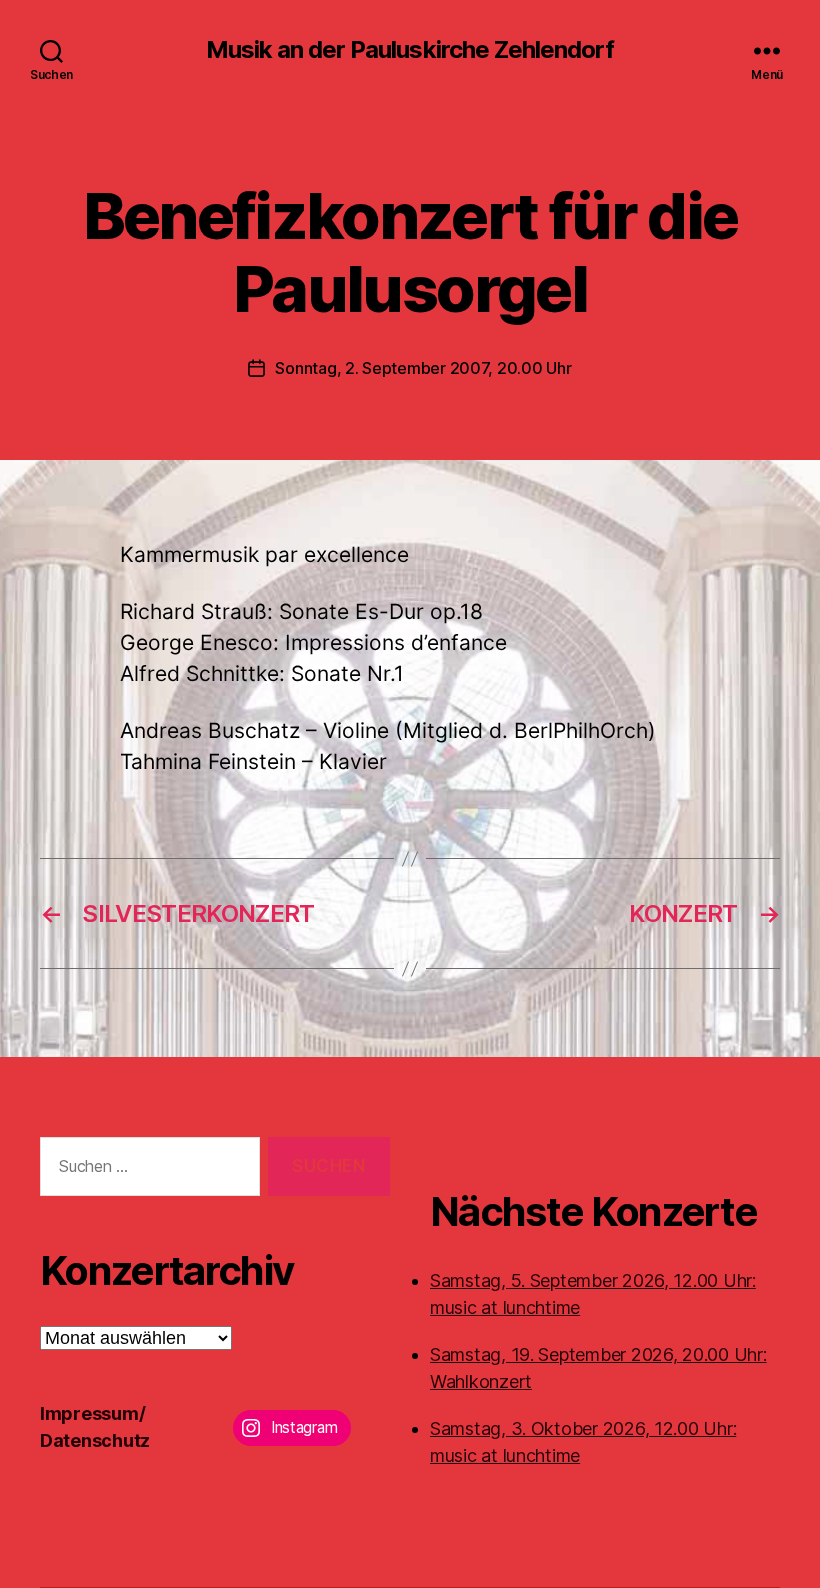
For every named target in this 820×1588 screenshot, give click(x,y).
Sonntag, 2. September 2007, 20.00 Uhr (423, 368)
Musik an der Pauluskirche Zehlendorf (409, 50)
